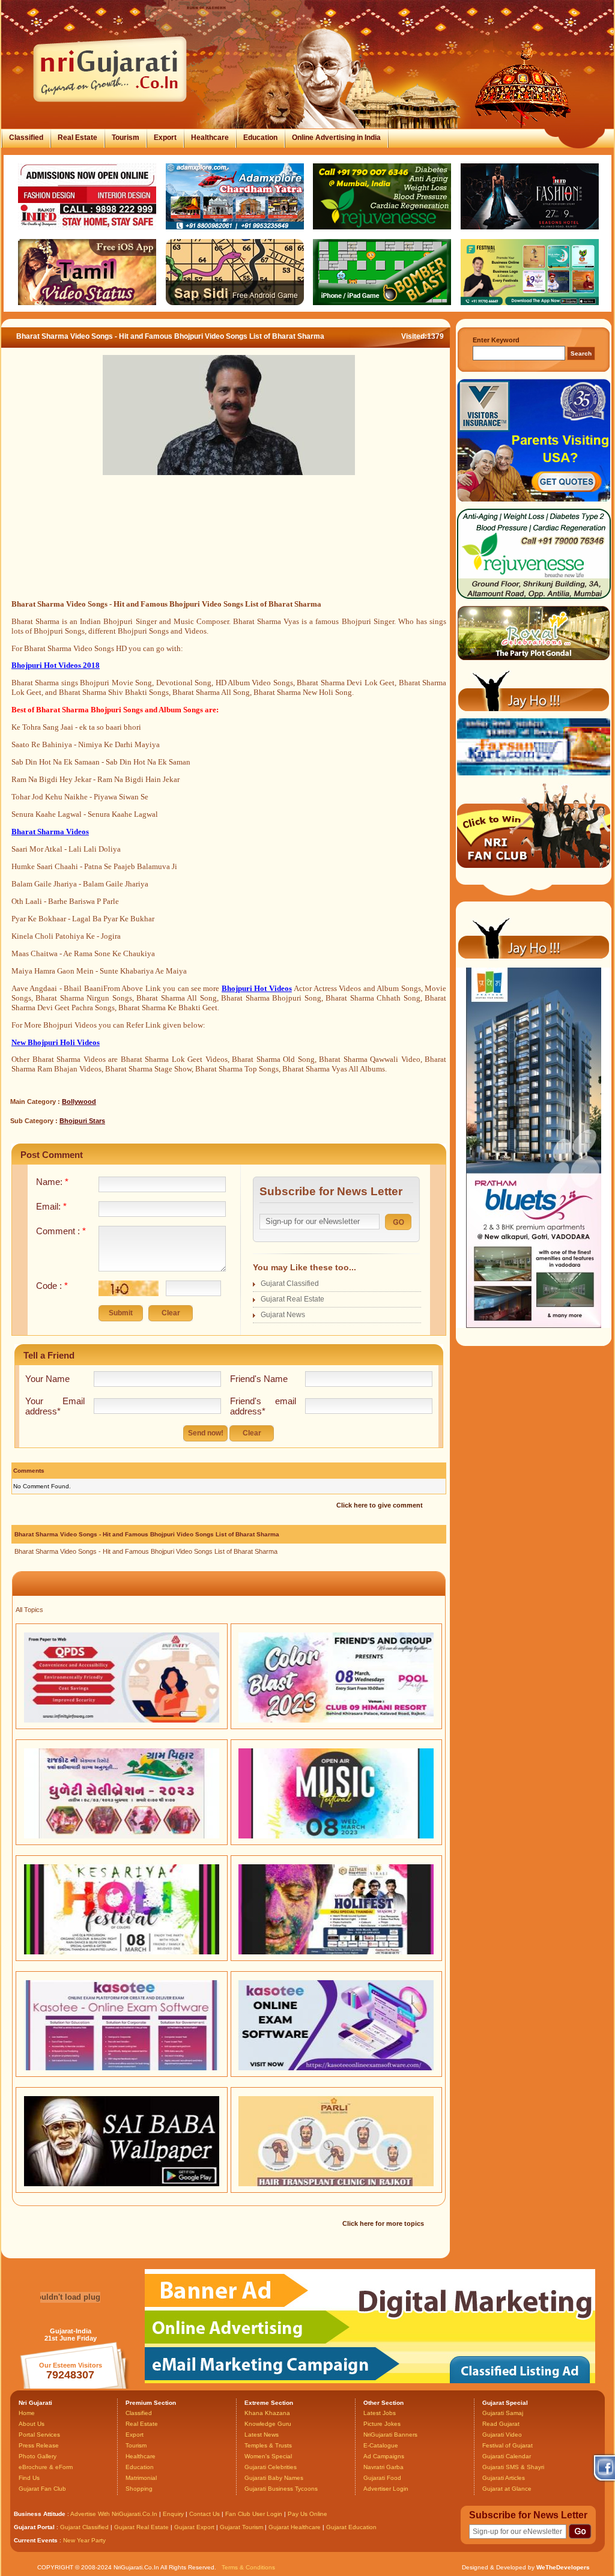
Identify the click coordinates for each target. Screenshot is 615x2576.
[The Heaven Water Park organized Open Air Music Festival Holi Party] (336, 1836)
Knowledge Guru (268, 2424)
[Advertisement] (229, 551)
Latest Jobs (380, 2413)
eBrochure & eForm (46, 2467)
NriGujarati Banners (390, 2435)
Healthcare (210, 138)
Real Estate (77, 138)
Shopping (139, 2489)
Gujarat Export (194, 2527)
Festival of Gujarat (507, 2445)
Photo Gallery (38, 2456)
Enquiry (174, 2514)
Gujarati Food (382, 2478)
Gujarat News (283, 1315)
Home (27, 2413)
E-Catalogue (381, 2445)
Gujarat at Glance (507, 2489)
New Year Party (84, 2540)
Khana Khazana (267, 2413)
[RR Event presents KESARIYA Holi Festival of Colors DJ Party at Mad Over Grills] (122, 1952)
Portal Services (39, 2435)
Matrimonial (141, 2478)
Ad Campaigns (384, 2456)
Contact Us (204, 2514)
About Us (32, 2424)
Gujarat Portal (34, 2527)
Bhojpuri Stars (82, 1121)
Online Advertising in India (336, 138)
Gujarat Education (351, 2527)
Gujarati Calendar (507, 2456)
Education (260, 138)
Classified (26, 138)
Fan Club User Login (254, 2514)
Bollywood (79, 1102)
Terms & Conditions (248, 2567)
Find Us (29, 2478)
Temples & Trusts (268, 2445)
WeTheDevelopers (563, 2567)
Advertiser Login (386, 2489)
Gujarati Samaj (503, 2413)
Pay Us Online (307, 2514)
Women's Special (268, 2456)
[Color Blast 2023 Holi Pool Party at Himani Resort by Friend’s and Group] (336, 1720)
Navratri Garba (383, 2467)
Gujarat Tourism (241, 2527)
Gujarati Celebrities (271, 2467)
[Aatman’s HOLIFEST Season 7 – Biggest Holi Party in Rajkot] (336, 1952)
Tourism (126, 138)
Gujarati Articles (504, 2478)
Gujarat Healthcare (295, 2527)
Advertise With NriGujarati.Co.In (114, 2514)
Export (165, 138)
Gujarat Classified (290, 1283)
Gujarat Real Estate (292, 1299)
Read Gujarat (501, 2424)
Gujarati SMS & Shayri (513, 2467)
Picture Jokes (382, 2424)
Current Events (36, 2540)
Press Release (39, 2445)
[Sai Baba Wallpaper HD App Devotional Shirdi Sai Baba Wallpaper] (122, 2184)
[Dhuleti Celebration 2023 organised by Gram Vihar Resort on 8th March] (122, 1836)
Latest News (262, 2435)
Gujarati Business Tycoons (281, 2489)
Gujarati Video (502, 2435)
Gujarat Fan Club (42, 2489)
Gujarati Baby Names (274, 2478)
